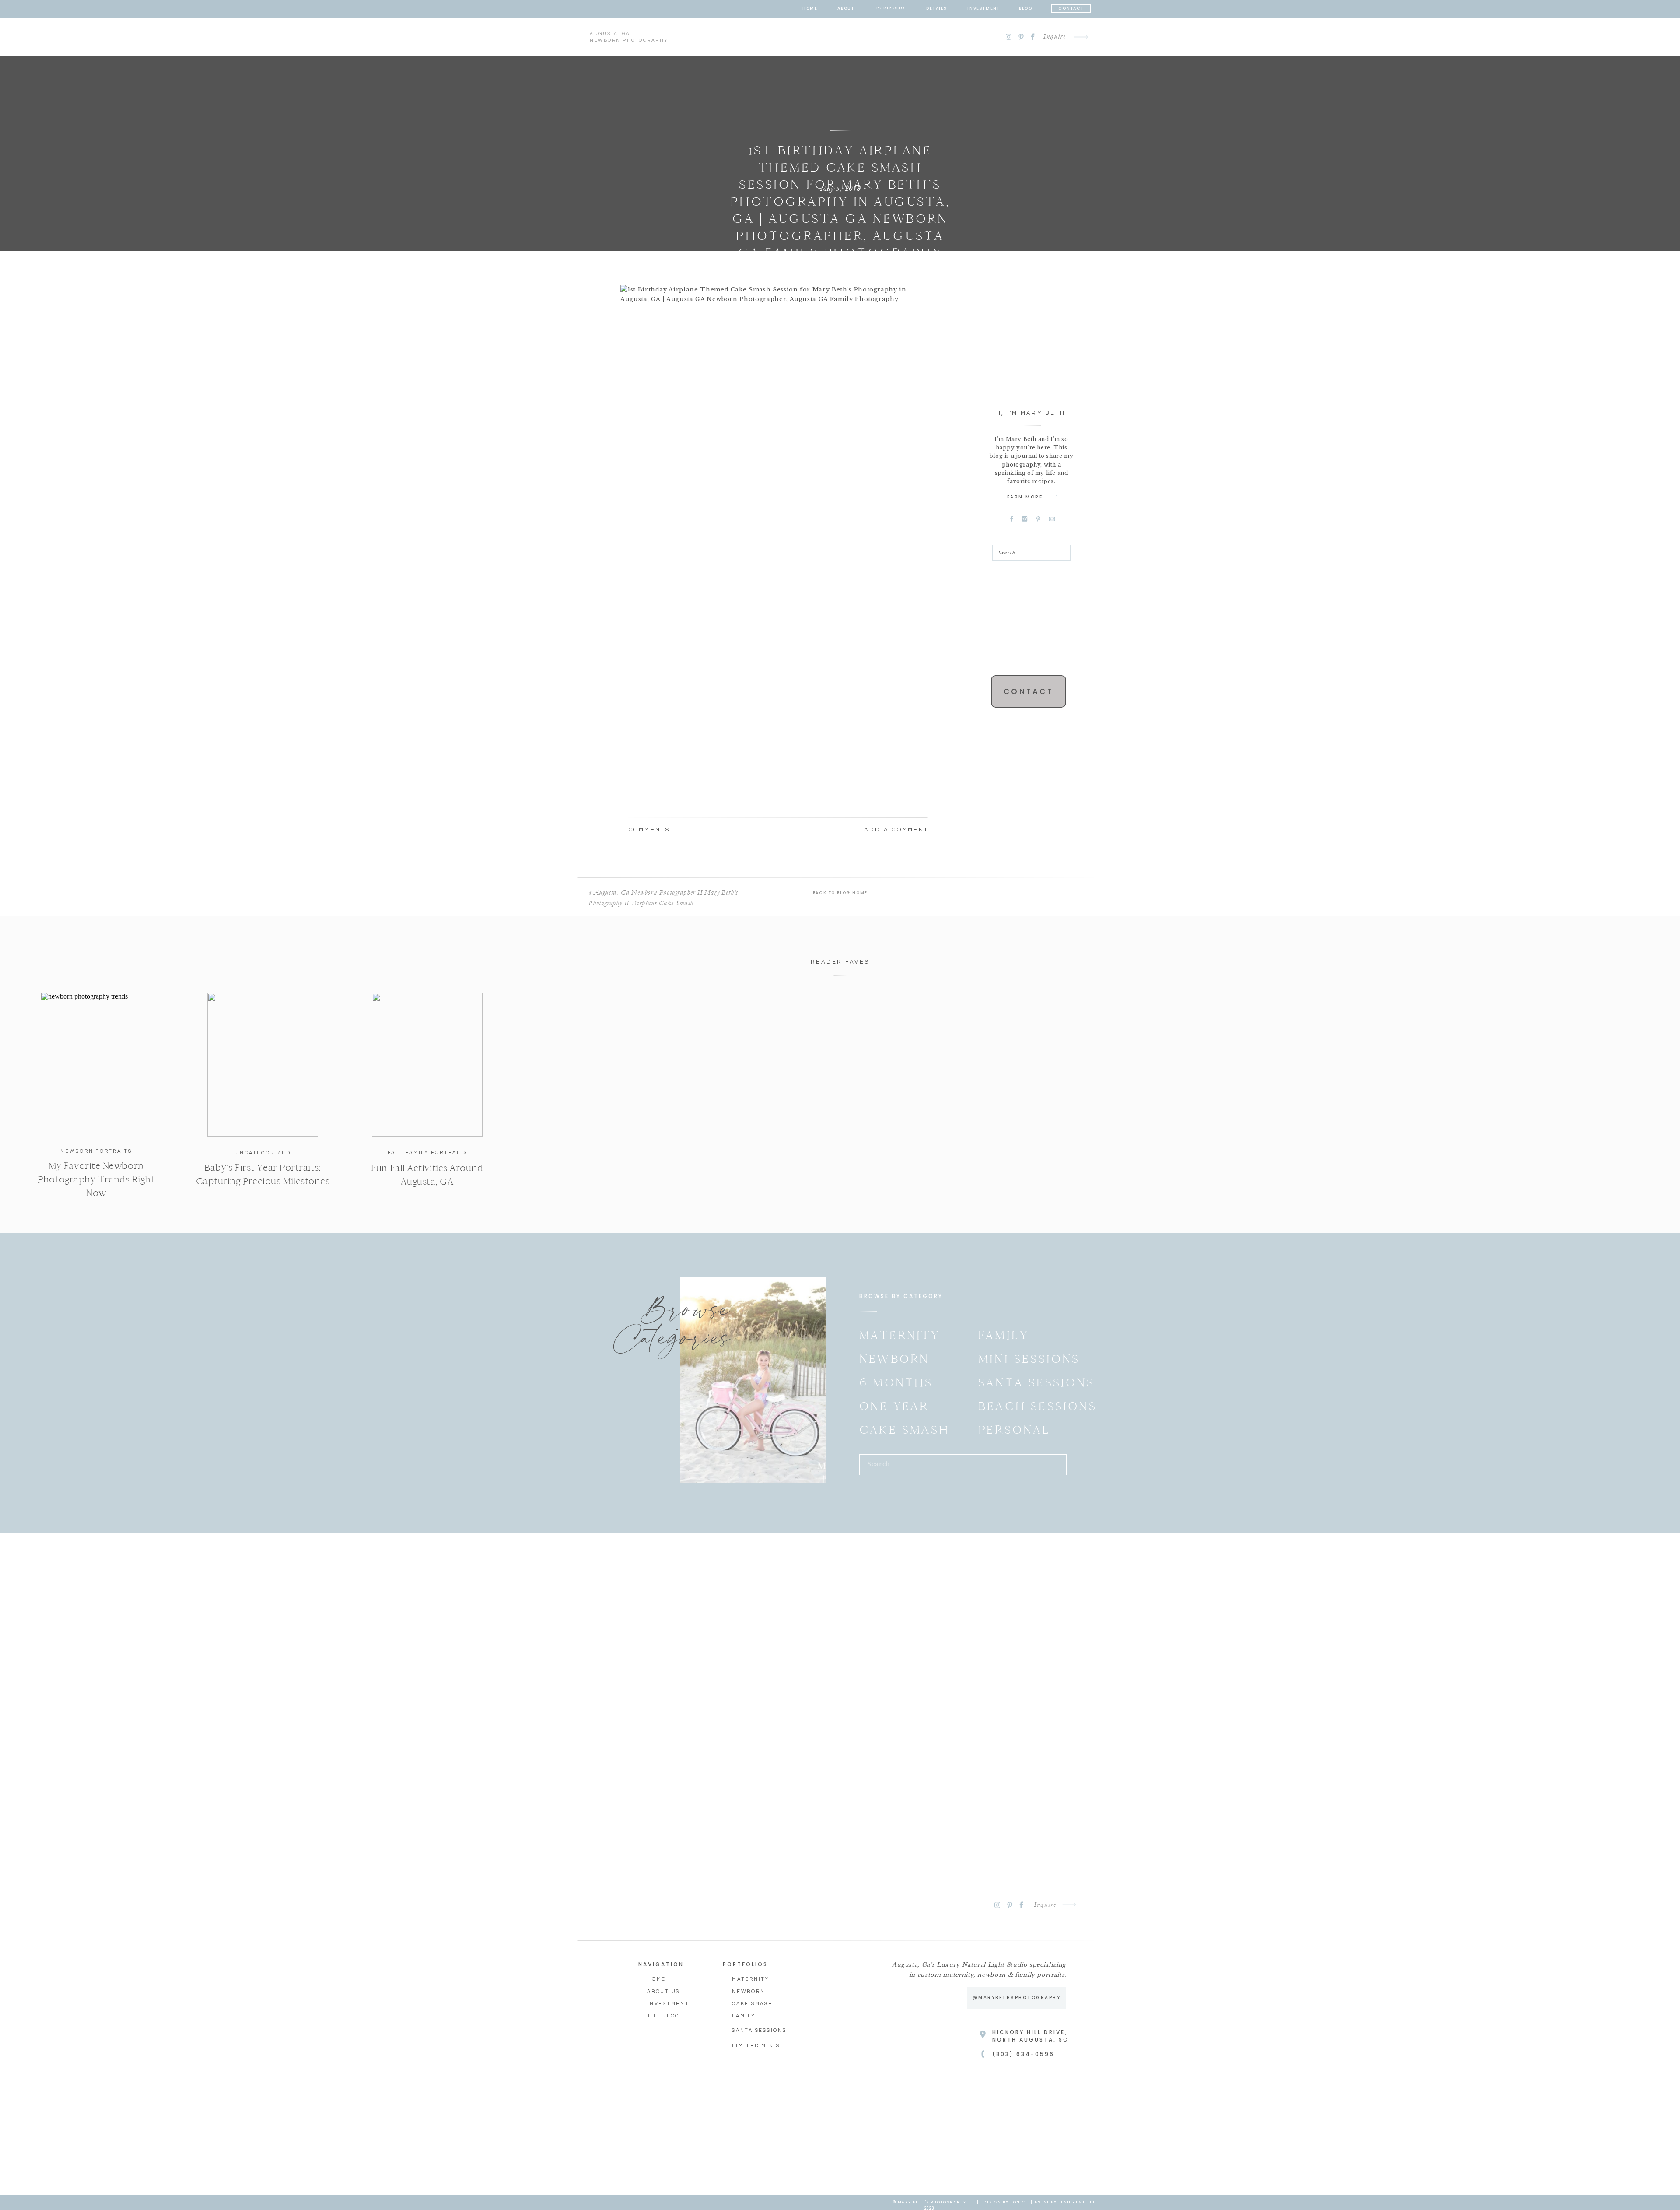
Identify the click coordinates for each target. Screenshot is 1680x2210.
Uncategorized (263, 1153)
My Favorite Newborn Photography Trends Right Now (96, 1179)
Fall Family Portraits (428, 1152)
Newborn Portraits (96, 1151)
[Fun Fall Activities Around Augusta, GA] (427, 1065)
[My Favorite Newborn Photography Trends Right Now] (96, 1065)
